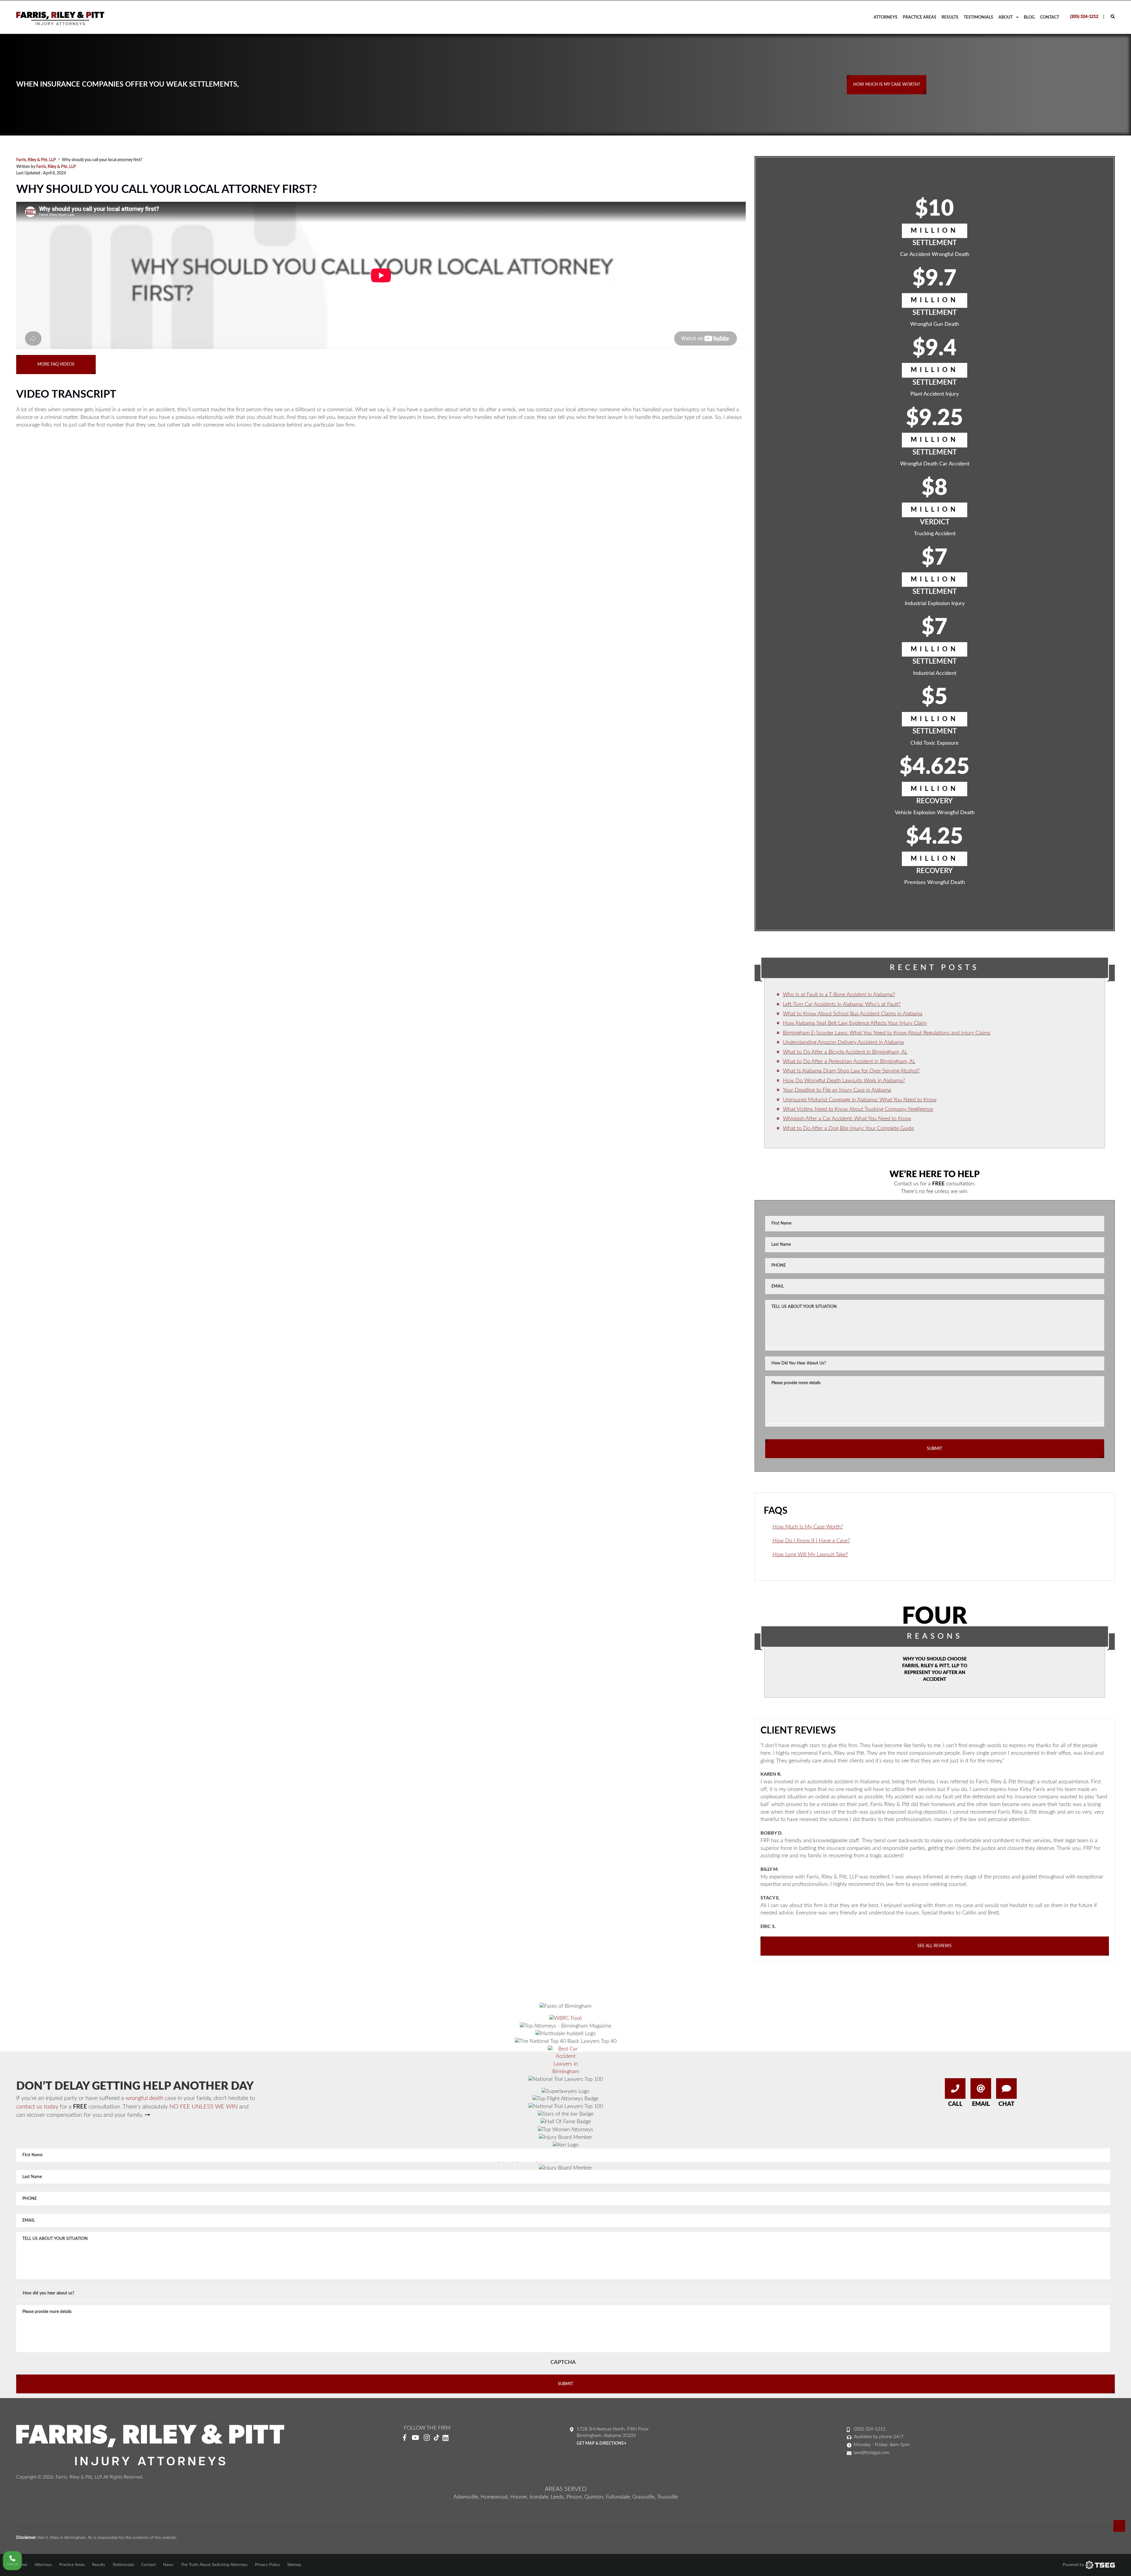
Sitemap (294, 2565)
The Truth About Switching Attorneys (214, 2565)
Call (955, 2104)
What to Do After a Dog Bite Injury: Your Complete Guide (848, 1128)
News (168, 2565)
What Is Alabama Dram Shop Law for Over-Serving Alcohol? (851, 1071)
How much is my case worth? (887, 85)
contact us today (37, 2107)
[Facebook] (405, 2438)
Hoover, (519, 2497)
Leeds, (558, 2497)
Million (935, 231)
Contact (1050, 17)
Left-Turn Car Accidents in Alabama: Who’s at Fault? (842, 1004)
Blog (1029, 17)
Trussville (667, 2497)
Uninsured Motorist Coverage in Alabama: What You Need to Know (860, 1100)
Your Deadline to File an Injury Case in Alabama (837, 1090)
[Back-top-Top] (1119, 2526)
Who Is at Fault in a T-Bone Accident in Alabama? (839, 995)
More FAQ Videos (56, 364)
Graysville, (644, 2497)
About (1006, 17)
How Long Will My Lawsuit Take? (810, 1555)
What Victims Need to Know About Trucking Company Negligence (858, 1109)
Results (950, 17)
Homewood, (495, 2497)
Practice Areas (920, 17)
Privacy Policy (267, 2565)
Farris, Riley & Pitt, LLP (56, 167)
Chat (1006, 2104)
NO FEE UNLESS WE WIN (204, 2107)
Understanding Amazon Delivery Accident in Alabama (843, 1042)
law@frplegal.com (872, 2453)
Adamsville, (466, 2497)
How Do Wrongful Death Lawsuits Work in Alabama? (844, 1081)
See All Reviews (935, 1946)
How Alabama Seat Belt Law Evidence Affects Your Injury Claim (855, 1023)
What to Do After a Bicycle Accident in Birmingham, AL (845, 1052)
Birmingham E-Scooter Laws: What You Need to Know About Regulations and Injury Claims (887, 1033)
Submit (935, 1449)
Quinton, (594, 2497)
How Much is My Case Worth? (808, 1527)
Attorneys (886, 17)
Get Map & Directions (601, 2443)
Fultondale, (618, 2497)
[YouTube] (415, 2438)
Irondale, (539, 2497)
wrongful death (144, 2098)
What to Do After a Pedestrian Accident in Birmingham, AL (849, 1062)
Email (981, 2104)
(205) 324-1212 (1084, 17)
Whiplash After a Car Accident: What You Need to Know (847, 1119)
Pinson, (575, 2497)
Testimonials (978, 17)
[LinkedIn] (448, 2438)
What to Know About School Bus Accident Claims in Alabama (853, 1014)
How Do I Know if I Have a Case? (811, 1541)
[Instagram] (427, 2438)
